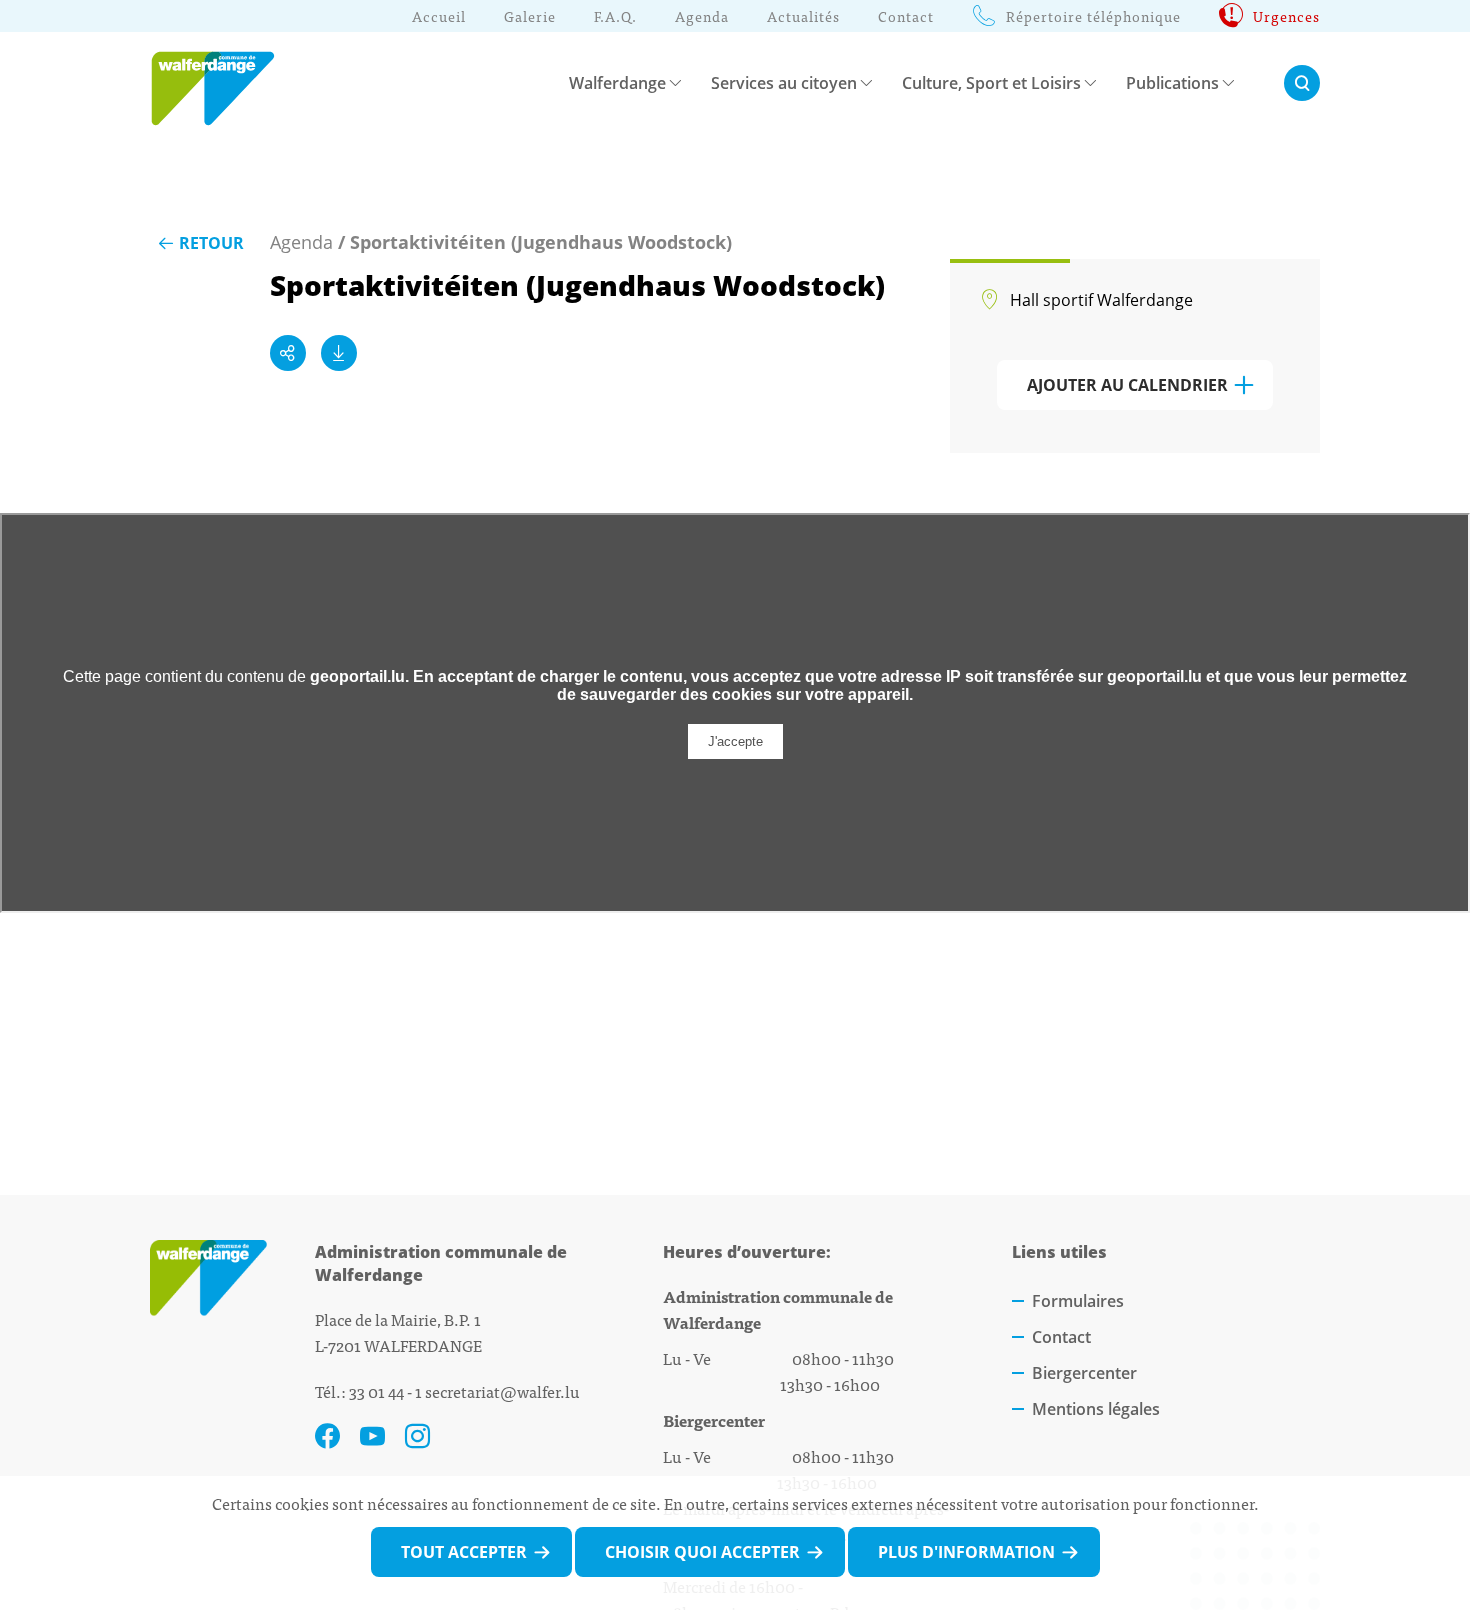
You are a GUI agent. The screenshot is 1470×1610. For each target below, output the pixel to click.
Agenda (301, 242)
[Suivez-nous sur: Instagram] (417, 1436)
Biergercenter (1084, 1373)
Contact (1061, 1337)
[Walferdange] (222, 82)
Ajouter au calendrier (1127, 385)
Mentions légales (1096, 1409)
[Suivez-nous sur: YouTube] (372, 1436)
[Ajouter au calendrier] (339, 353)
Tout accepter (464, 1552)
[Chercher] (1302, 83)
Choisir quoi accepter (702, 1552)
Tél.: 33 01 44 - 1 (368, 1391)
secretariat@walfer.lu (502, 1391)
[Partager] (288, 353)
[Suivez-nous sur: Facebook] (327, 1436)
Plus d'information (966, 1552)
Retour (211, 243)
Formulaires (1078, 1301)
